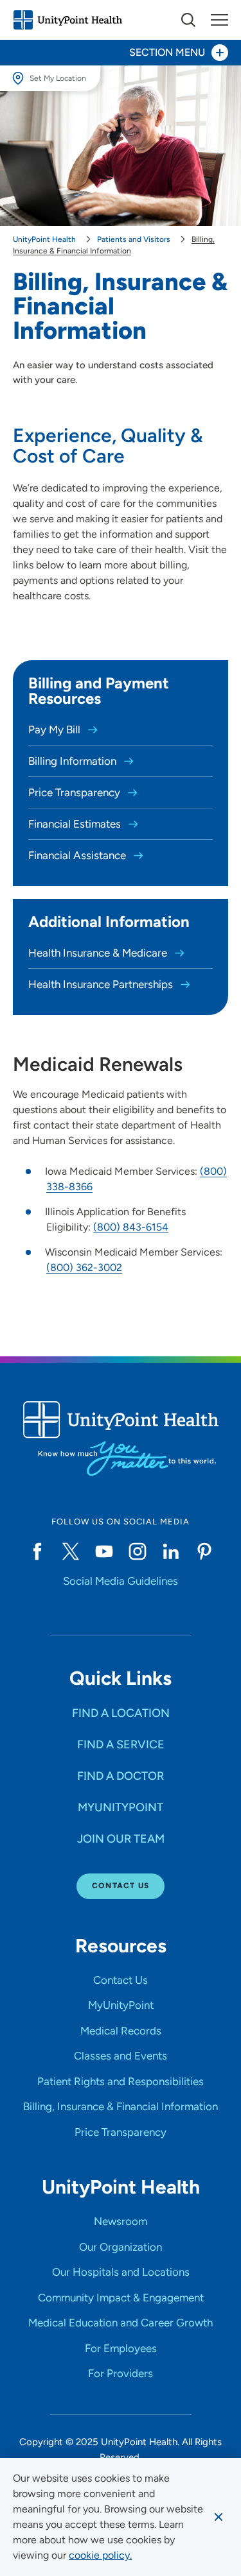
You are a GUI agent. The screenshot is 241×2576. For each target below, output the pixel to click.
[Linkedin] (171, 1551)
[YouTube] (104, 1551)
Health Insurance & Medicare (99, 953)
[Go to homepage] (67, 20)
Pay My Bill (56, 729)
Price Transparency (76, 792)
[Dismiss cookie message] (219, 2517)
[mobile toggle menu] (188, 20)
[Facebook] (37, 1551)
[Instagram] (138, 1551)
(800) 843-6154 (131, 1227)
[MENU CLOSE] (219, 20)
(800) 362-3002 (84, 1267)
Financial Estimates (76, 824)
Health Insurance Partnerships (102, 984)
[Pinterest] (204, 1551)
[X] (71, 1551)
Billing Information (74, 761)
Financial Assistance (78, 855)
